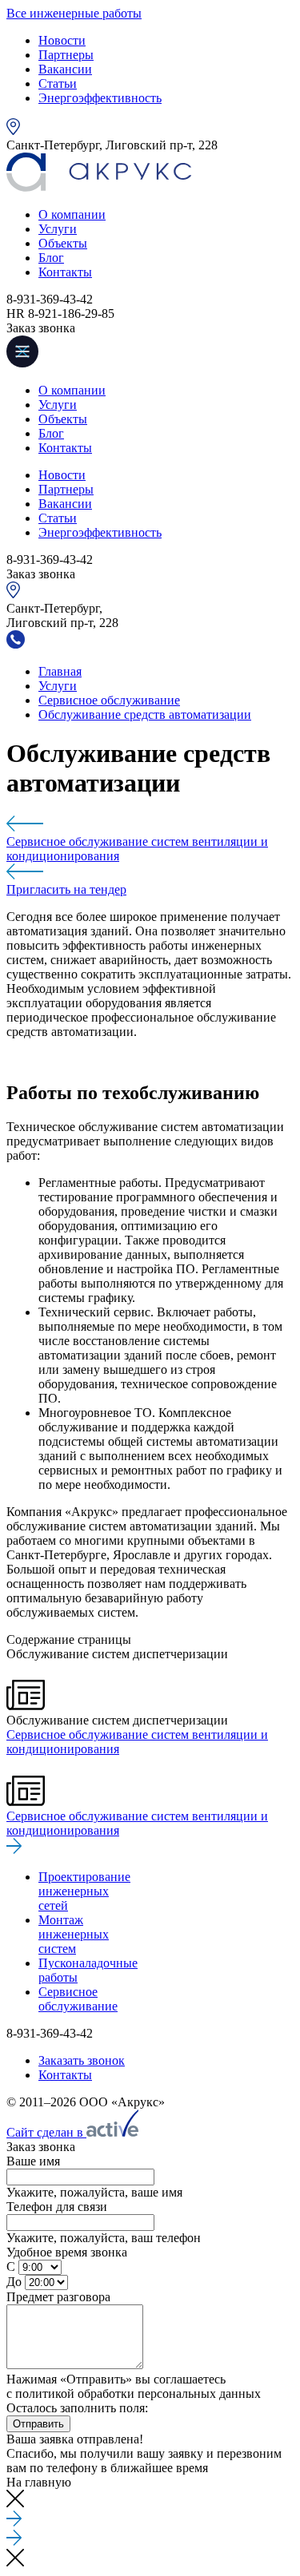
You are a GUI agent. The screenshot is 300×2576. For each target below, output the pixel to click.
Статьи (58, 83)
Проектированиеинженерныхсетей (84, 1891)
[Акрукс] (99, 187)
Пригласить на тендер (66, 889)
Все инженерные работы (74, 13)
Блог (51, 258)
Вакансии (65, 69)
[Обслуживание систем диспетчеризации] (150, 825)
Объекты (63, 243)
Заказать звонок (82, 2060)
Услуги (58, 229)
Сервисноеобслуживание (78, 1999)
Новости (62, 40)
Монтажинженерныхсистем (74, 1934)
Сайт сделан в (46, 2132)
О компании (72, 214)
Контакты (65, 272)
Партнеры (66, 55)
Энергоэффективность (100, 98)
